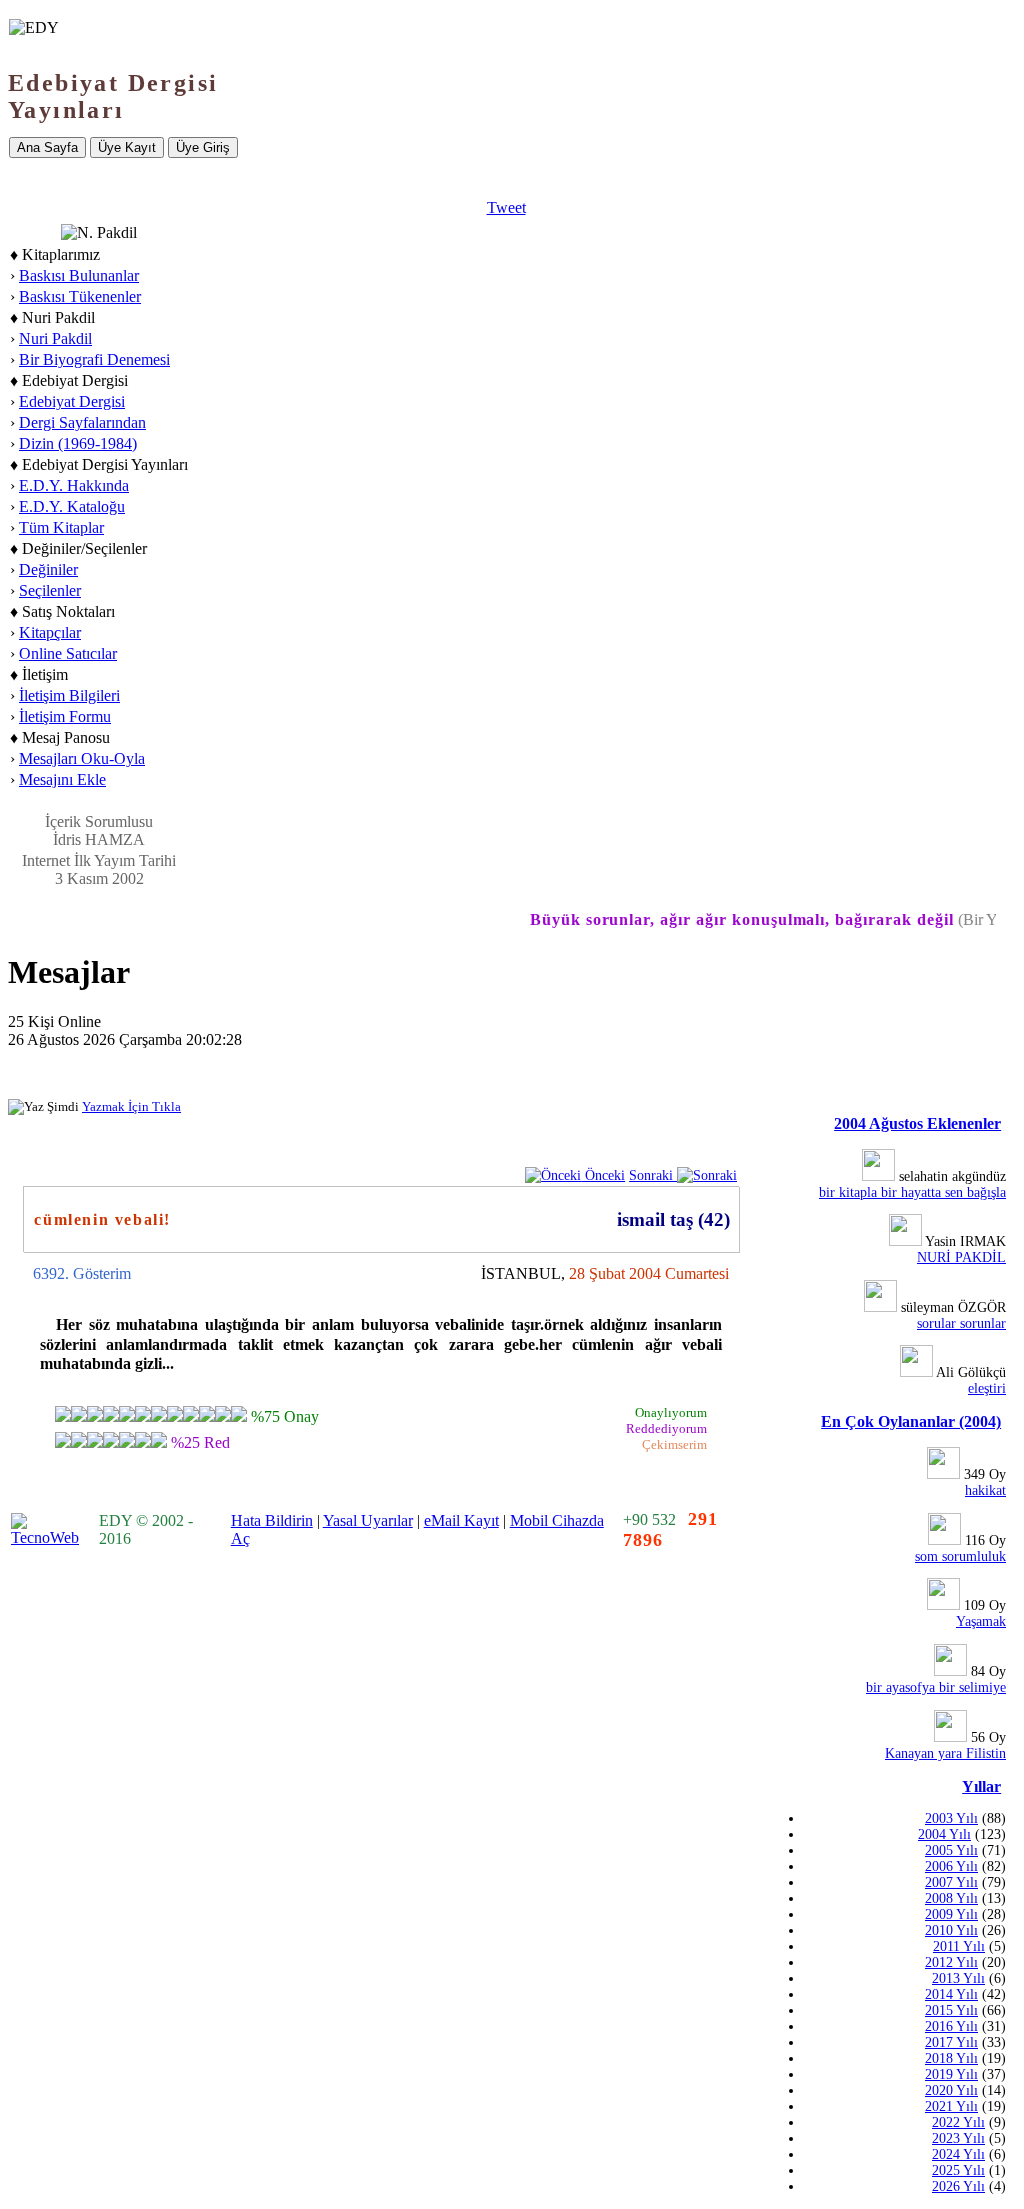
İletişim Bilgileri (69, 695)
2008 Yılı (951, 1898)
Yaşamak (981, 1621)
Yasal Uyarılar (368, 1520)
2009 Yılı (951, 1914)
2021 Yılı (951, 2106)
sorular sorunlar (961, 1323)
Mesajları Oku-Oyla (82, 758)
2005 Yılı (951, 1850)
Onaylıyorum (671, 1412)
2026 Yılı (958, 2186)
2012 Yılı (951, 1962)
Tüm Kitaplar (61, 527)
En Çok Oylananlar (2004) (911, 1421)
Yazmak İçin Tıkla (131, 1106)
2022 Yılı (958, 2122)
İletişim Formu (65, 716)
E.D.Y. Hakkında (74, 485)
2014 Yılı (951, 1994)
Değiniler (48, 569)
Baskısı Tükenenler (80, 296)
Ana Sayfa (47, 147)
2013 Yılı (958, 1978)
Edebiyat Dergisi (72, 401)
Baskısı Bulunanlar (79, 275)
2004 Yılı (944, 1834)
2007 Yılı (951, 1882)
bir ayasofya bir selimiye (936, 1687)
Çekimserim (674, 1444)
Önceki (603, 1175)
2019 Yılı (951, 2074)
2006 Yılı (951, 1866)
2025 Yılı (958, 2170)
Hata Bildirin (272, 1520)
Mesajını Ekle (62, 779)
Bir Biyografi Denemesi (94, 359)
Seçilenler (50, 590)
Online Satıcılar (68, 653)
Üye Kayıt (127, 147)
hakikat (985, 1490)
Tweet (506, 207)
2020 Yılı (951, 2090)
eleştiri (987, 1388)
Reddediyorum (666, 1428)
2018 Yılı (951, 2058)
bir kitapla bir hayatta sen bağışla (912, 1192)
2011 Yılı (959, 1946)
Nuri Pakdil (55, 338)
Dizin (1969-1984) (78, 443)
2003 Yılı (951, 1818)
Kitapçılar (50, 632)
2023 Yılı (958, 2138)
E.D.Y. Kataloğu (72, 506)
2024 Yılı (958, 2154)
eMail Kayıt (461, 1520)
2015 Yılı (951, 2010)
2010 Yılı (951, 1930)
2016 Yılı (951, 2026)
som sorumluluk (960, 1556)
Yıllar (981, 1786)
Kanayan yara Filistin (945, 1753)
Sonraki (653, 1175)
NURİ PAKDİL (961, 1257)
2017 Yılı (951, 2042)
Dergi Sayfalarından (82, 422)
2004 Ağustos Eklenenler (917, 1123)
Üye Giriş (203, 147)
